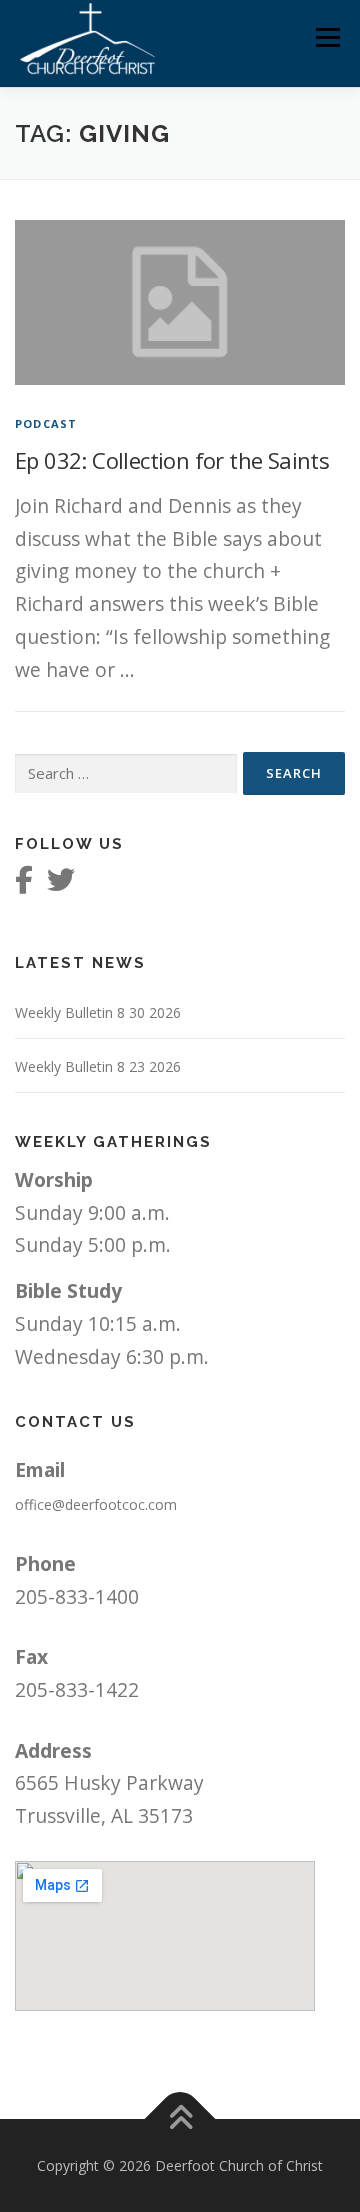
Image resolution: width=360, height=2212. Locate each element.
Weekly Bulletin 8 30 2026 (98, 1012)
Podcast (46, 423)
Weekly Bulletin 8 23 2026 (98, 1066)
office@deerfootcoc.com (96, 1504)
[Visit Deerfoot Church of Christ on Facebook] (24, 884)
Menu (327, 37)
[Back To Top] (180, 2118)
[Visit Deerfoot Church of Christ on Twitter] (61, 884)
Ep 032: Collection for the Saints (172, 460)
